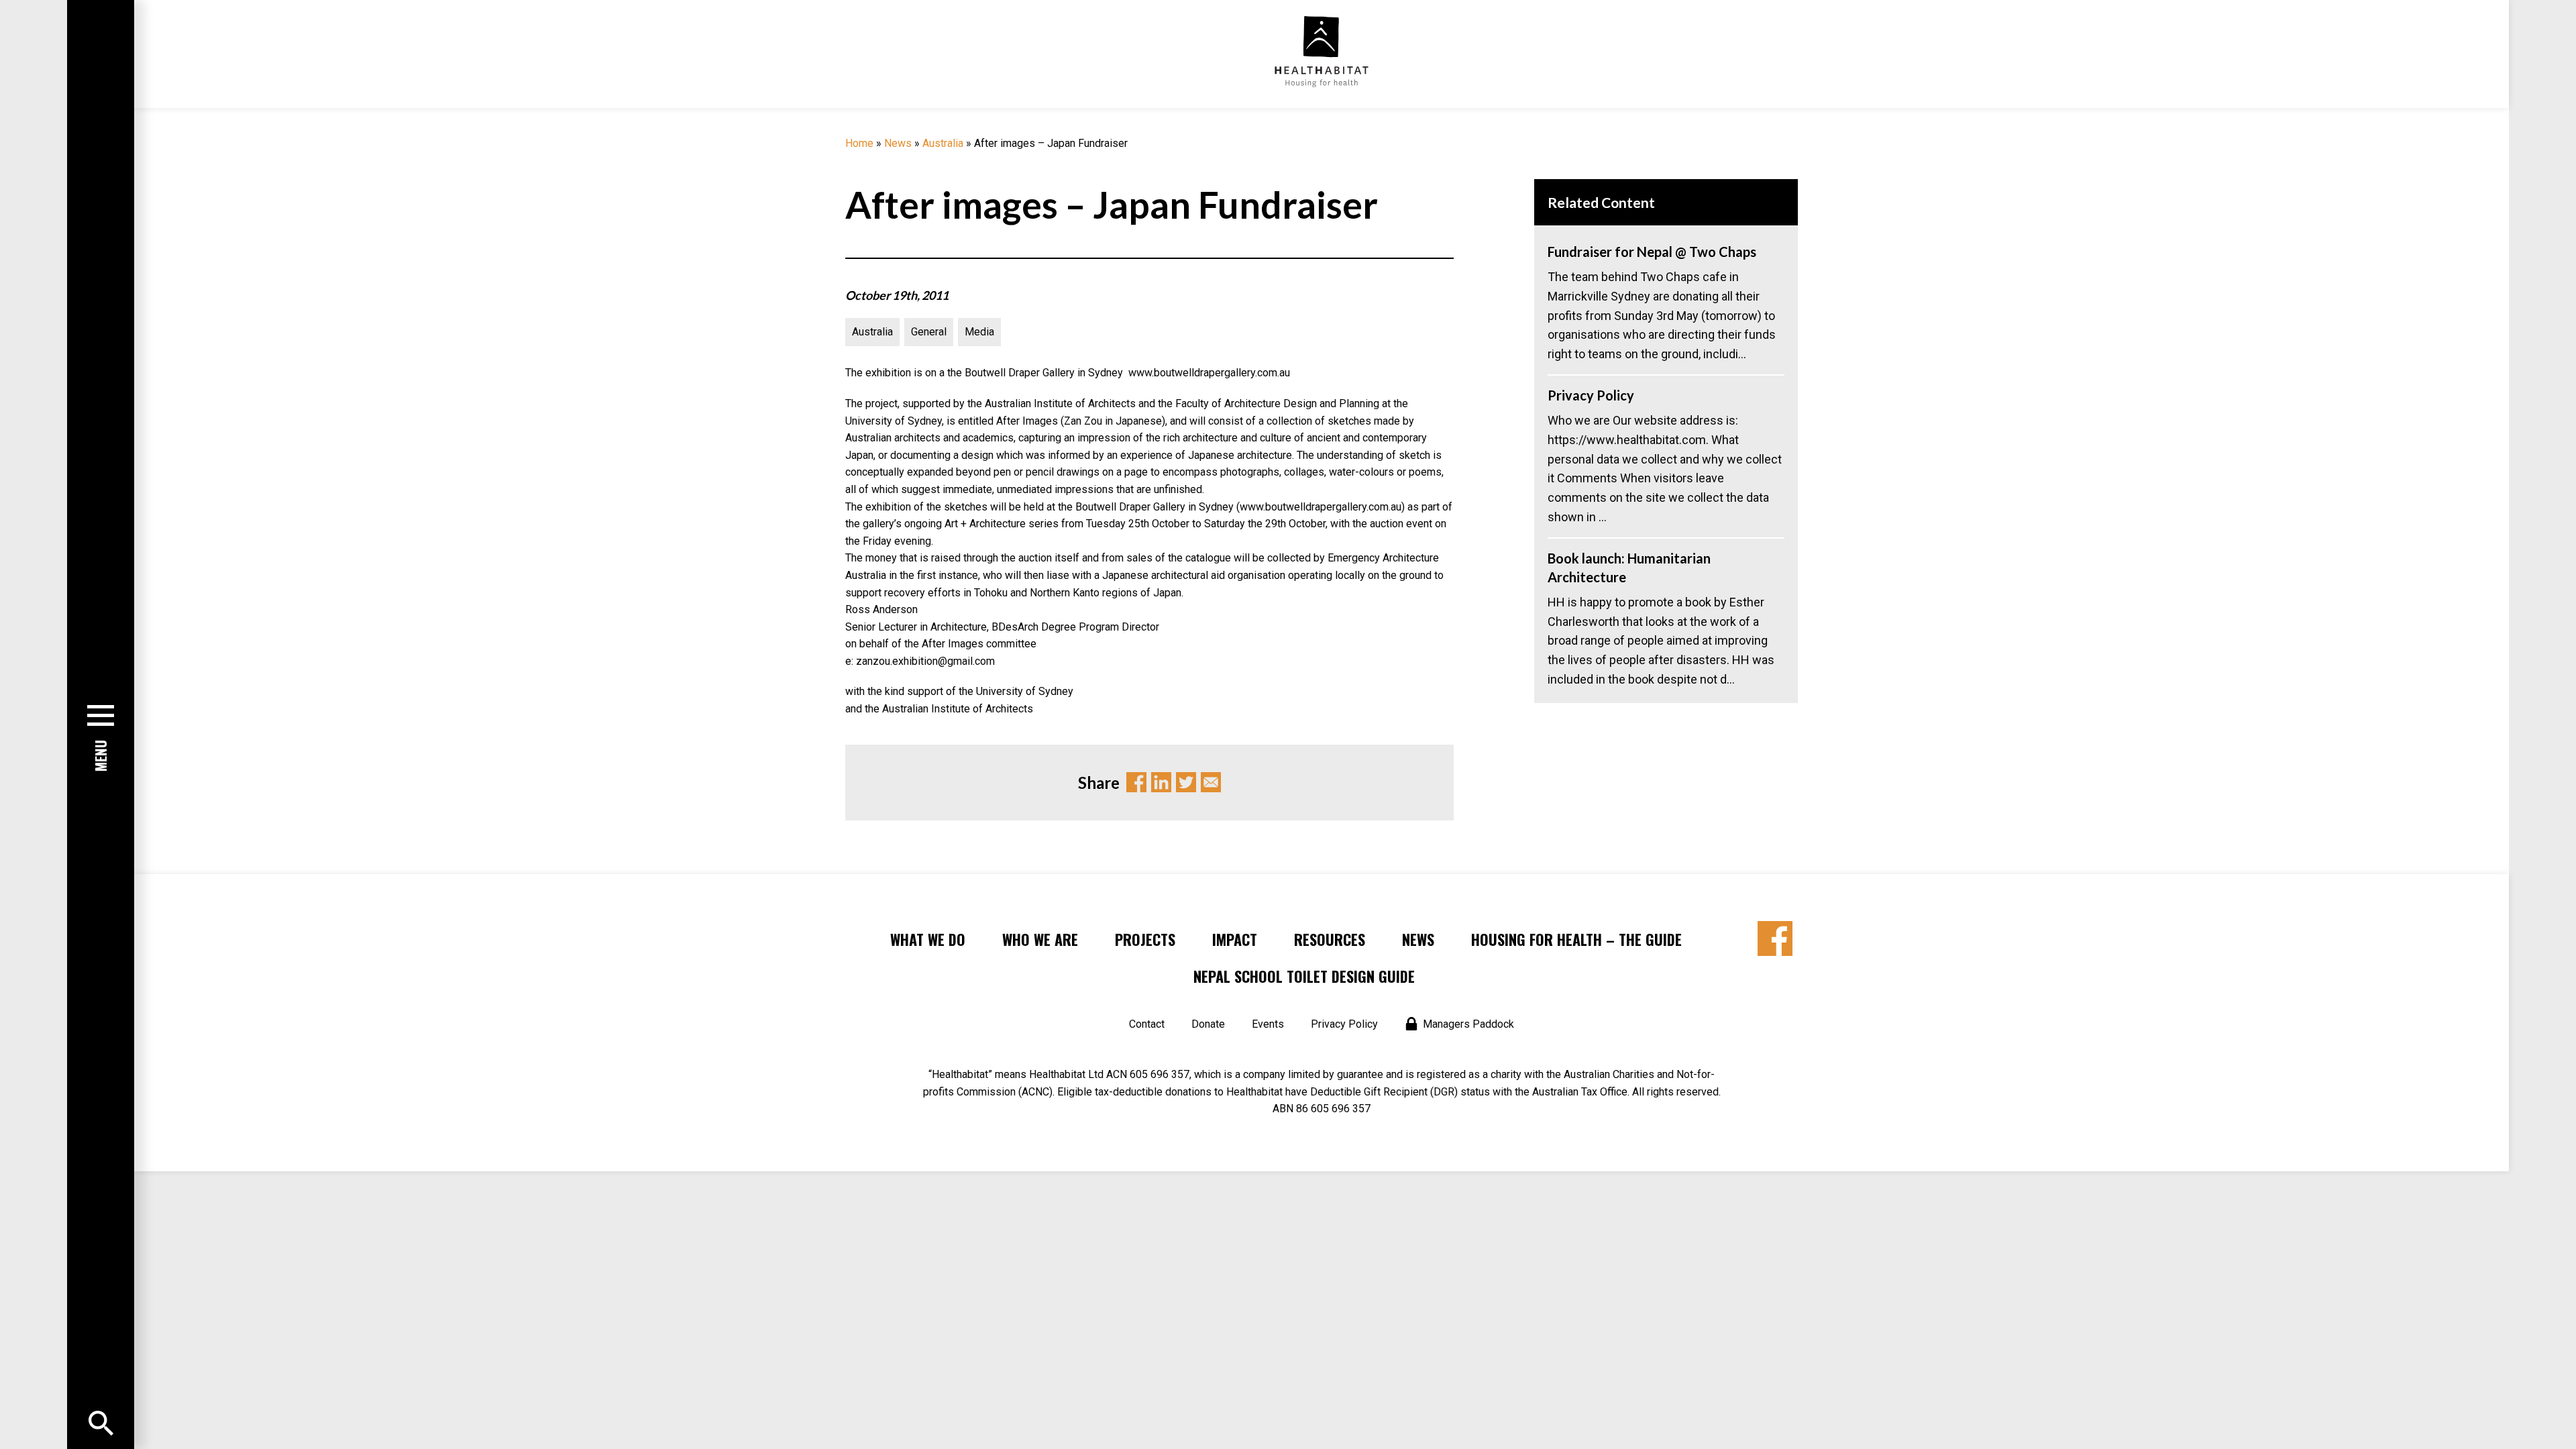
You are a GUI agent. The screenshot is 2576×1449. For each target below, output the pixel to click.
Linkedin (1161, 782)
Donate (1208, 1024)
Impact (1235, 939)
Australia (943, 143)
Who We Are (1040, 939)
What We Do (928, 939)
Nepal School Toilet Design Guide (1304, 976)
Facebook (1136, 782)
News (898, 143)
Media (979, 332)
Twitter (1186, 782)
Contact (1147, 1024)
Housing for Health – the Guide (1576, 939)
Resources (1330, 939)
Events (1268, 1024)
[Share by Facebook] (1775, 938)
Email (1211, 782)
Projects (1145, 939)
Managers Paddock (1468, 1024)
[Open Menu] (101, 1423)
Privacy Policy (1344, 1024)
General (929, 332)
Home (859, 143)
